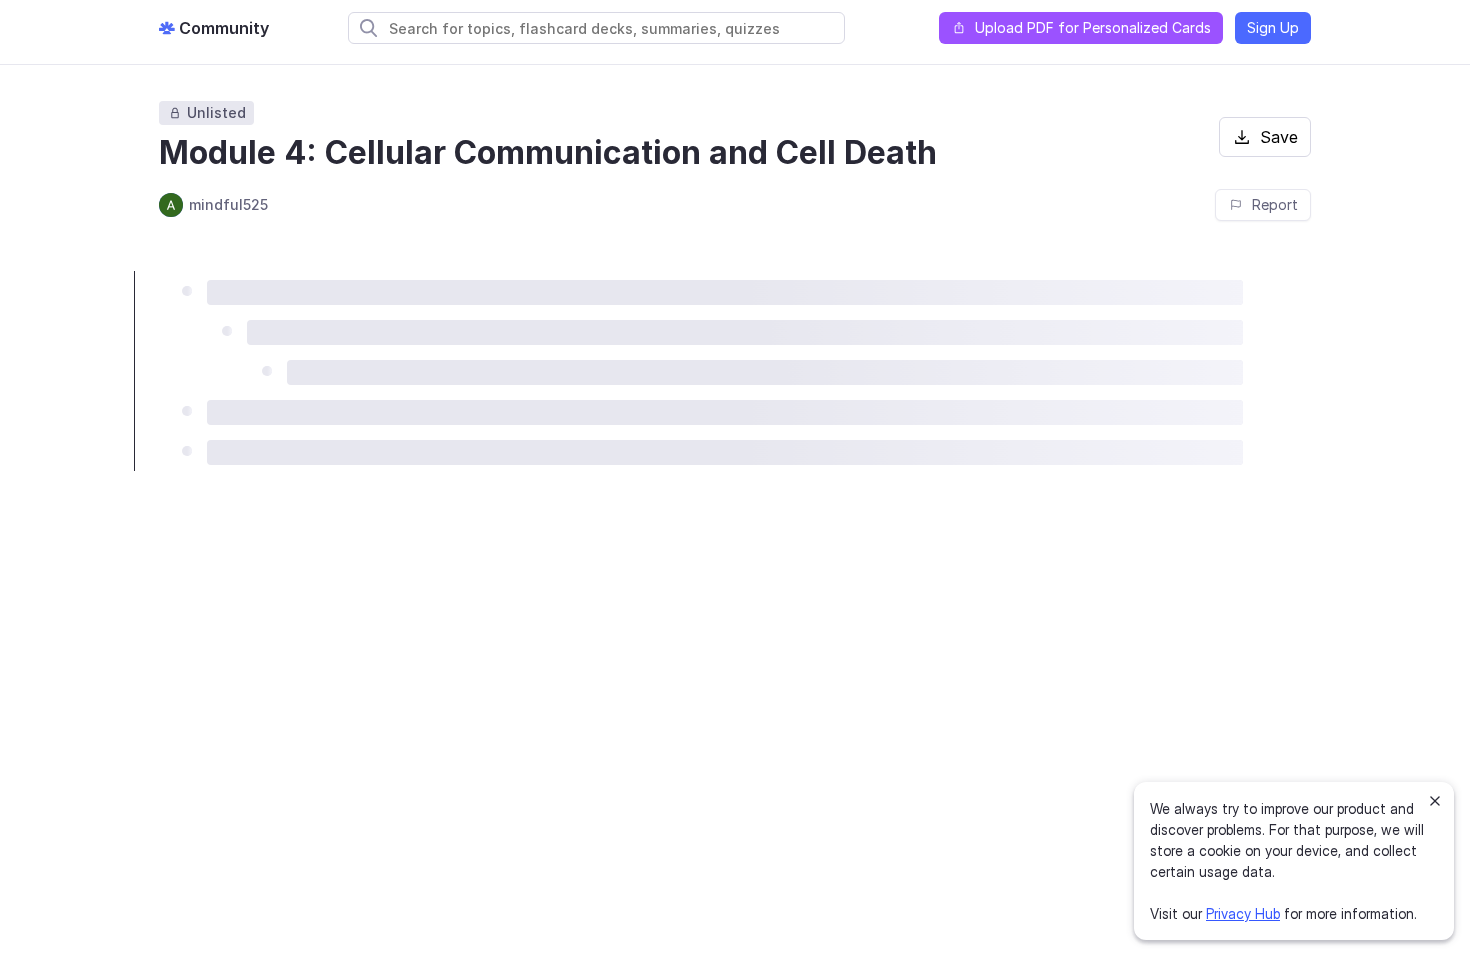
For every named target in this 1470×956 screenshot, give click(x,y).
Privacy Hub (1243, 913)
